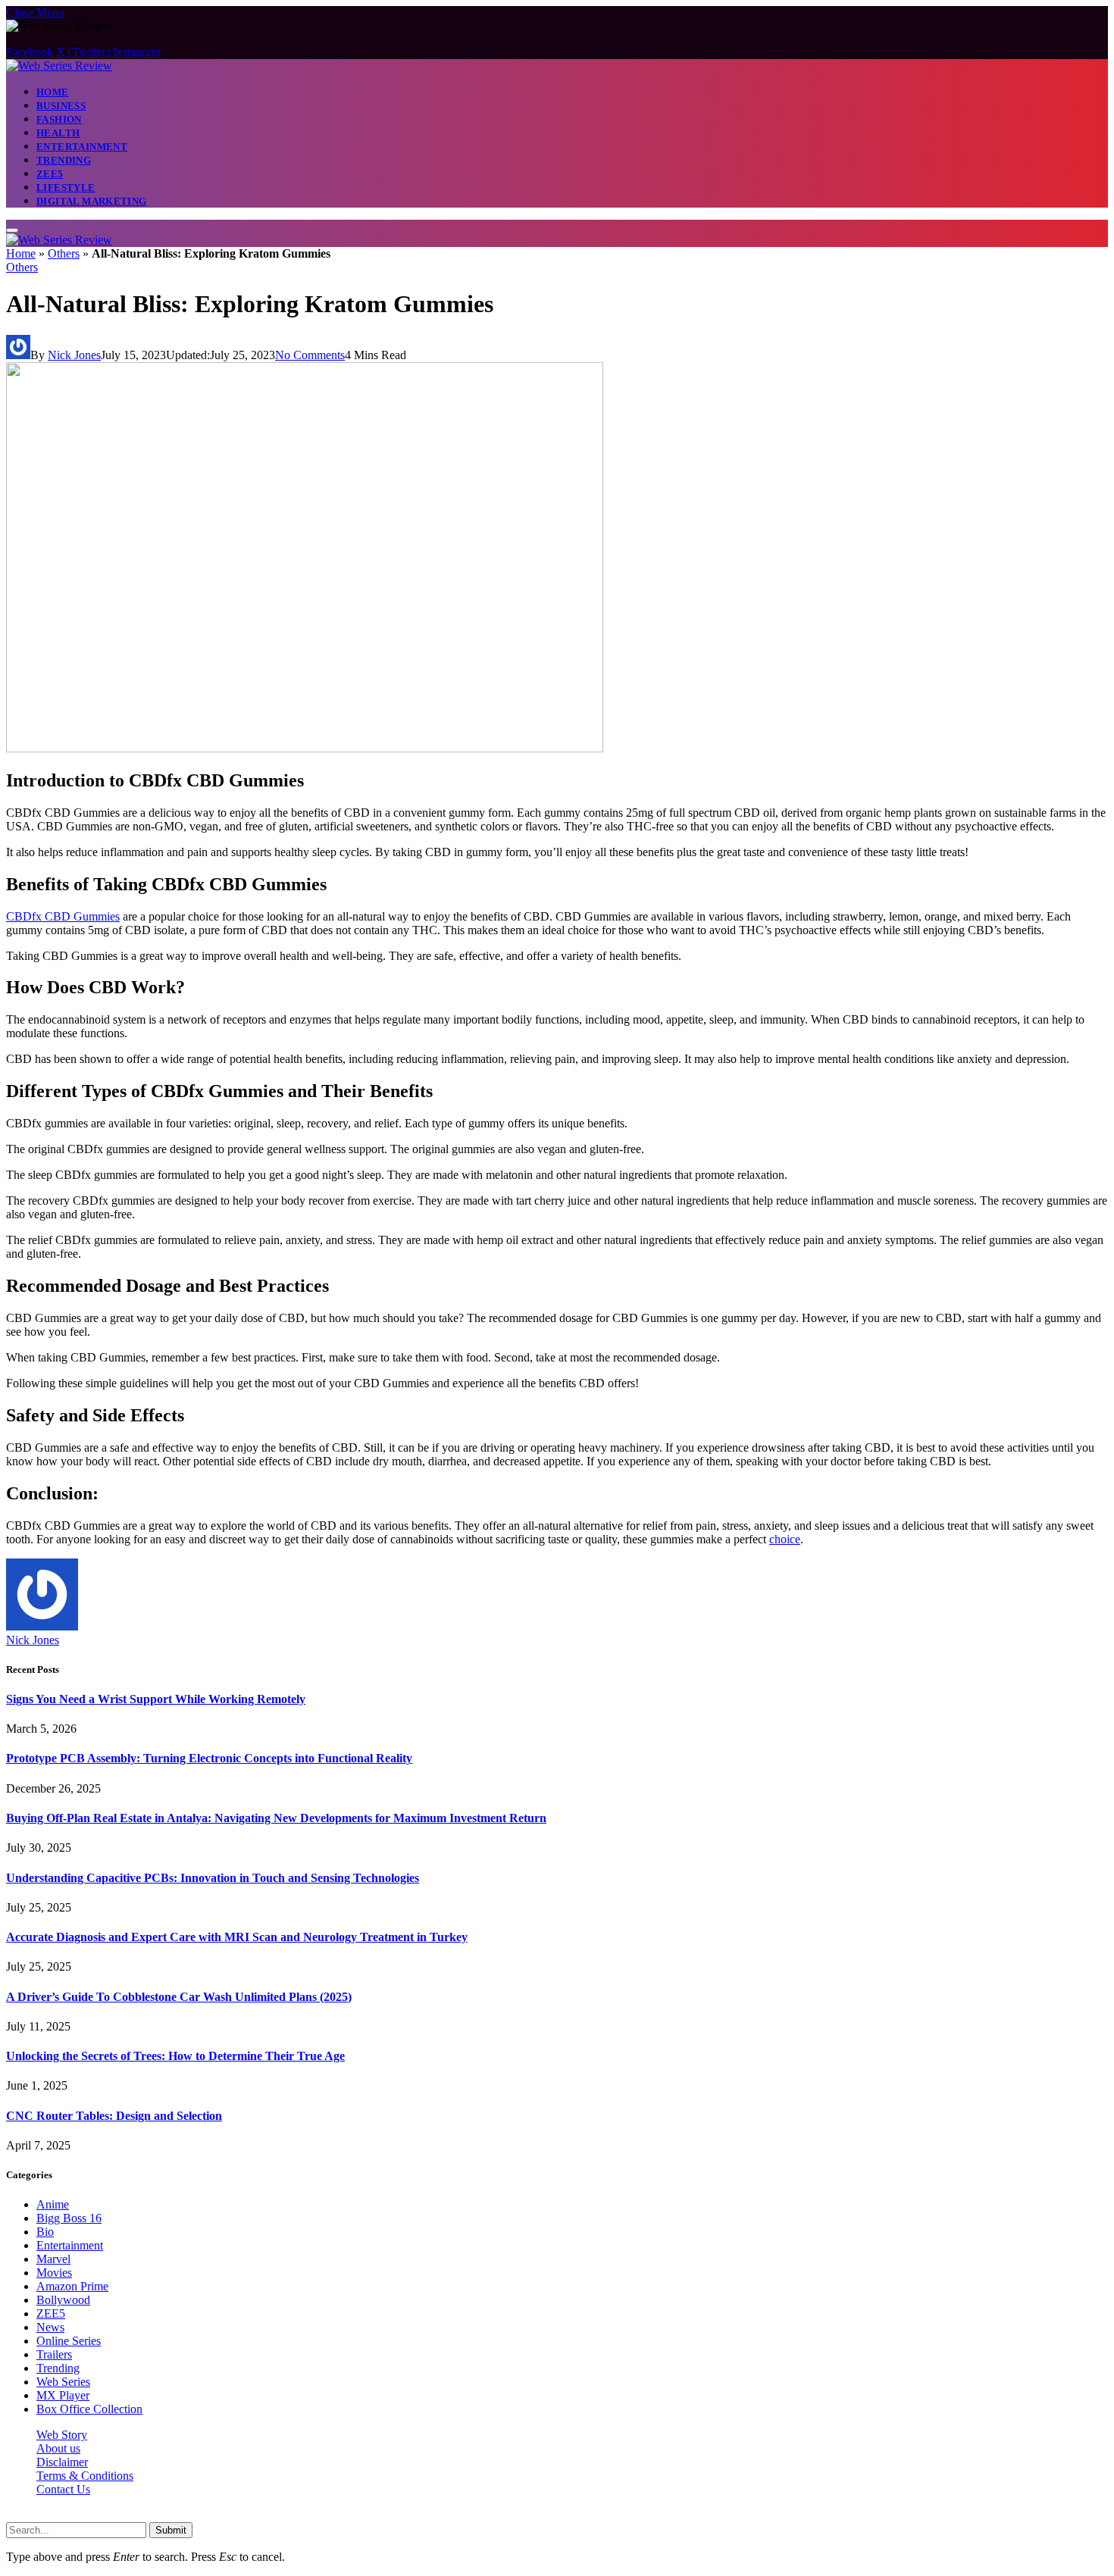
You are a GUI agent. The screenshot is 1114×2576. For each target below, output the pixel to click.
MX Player (63, 2395)
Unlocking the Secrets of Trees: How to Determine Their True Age (175, 2056)
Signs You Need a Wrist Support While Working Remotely (156, 1699)
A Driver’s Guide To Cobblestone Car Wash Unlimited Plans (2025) (179, 1997)
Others (64, 253)
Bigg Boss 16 (69, 2218)
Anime (53, 2204)
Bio (45, 2232)
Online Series (69, 2341)
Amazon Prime (72, 2286)
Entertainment (82, 147)
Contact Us (63, 2489)
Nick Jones (74, 355)
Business (61, 106)
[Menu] (12, 230)
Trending (64, 160)
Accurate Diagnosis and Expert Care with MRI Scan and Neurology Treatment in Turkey (237, 1937)
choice (785, 1539)
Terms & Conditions (85, 2476)
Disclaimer (62, 2462)
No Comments (310, 355)
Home (53, 92)
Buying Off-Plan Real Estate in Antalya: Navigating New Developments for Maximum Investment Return (276, 1818)
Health (58, 133)
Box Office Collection (89, 2409)
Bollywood (63, 2300)
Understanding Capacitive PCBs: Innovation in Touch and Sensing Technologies (213, 1878)
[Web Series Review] (59, 66)
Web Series (63, 2382)
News (50, 2327)
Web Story (62, 2435)
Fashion (59, 119)
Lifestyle (66, 188)
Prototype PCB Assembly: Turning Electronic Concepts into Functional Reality (209, 1758)
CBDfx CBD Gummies (63, 916)
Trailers (54, 2354)
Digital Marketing (92, 201)
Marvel (53, 2259)
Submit (171, 2530)
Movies (54, 2273)
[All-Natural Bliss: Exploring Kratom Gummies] (305, 748)
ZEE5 (50, 174)
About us (58, 2448)
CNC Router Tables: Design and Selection (114, 2116)
